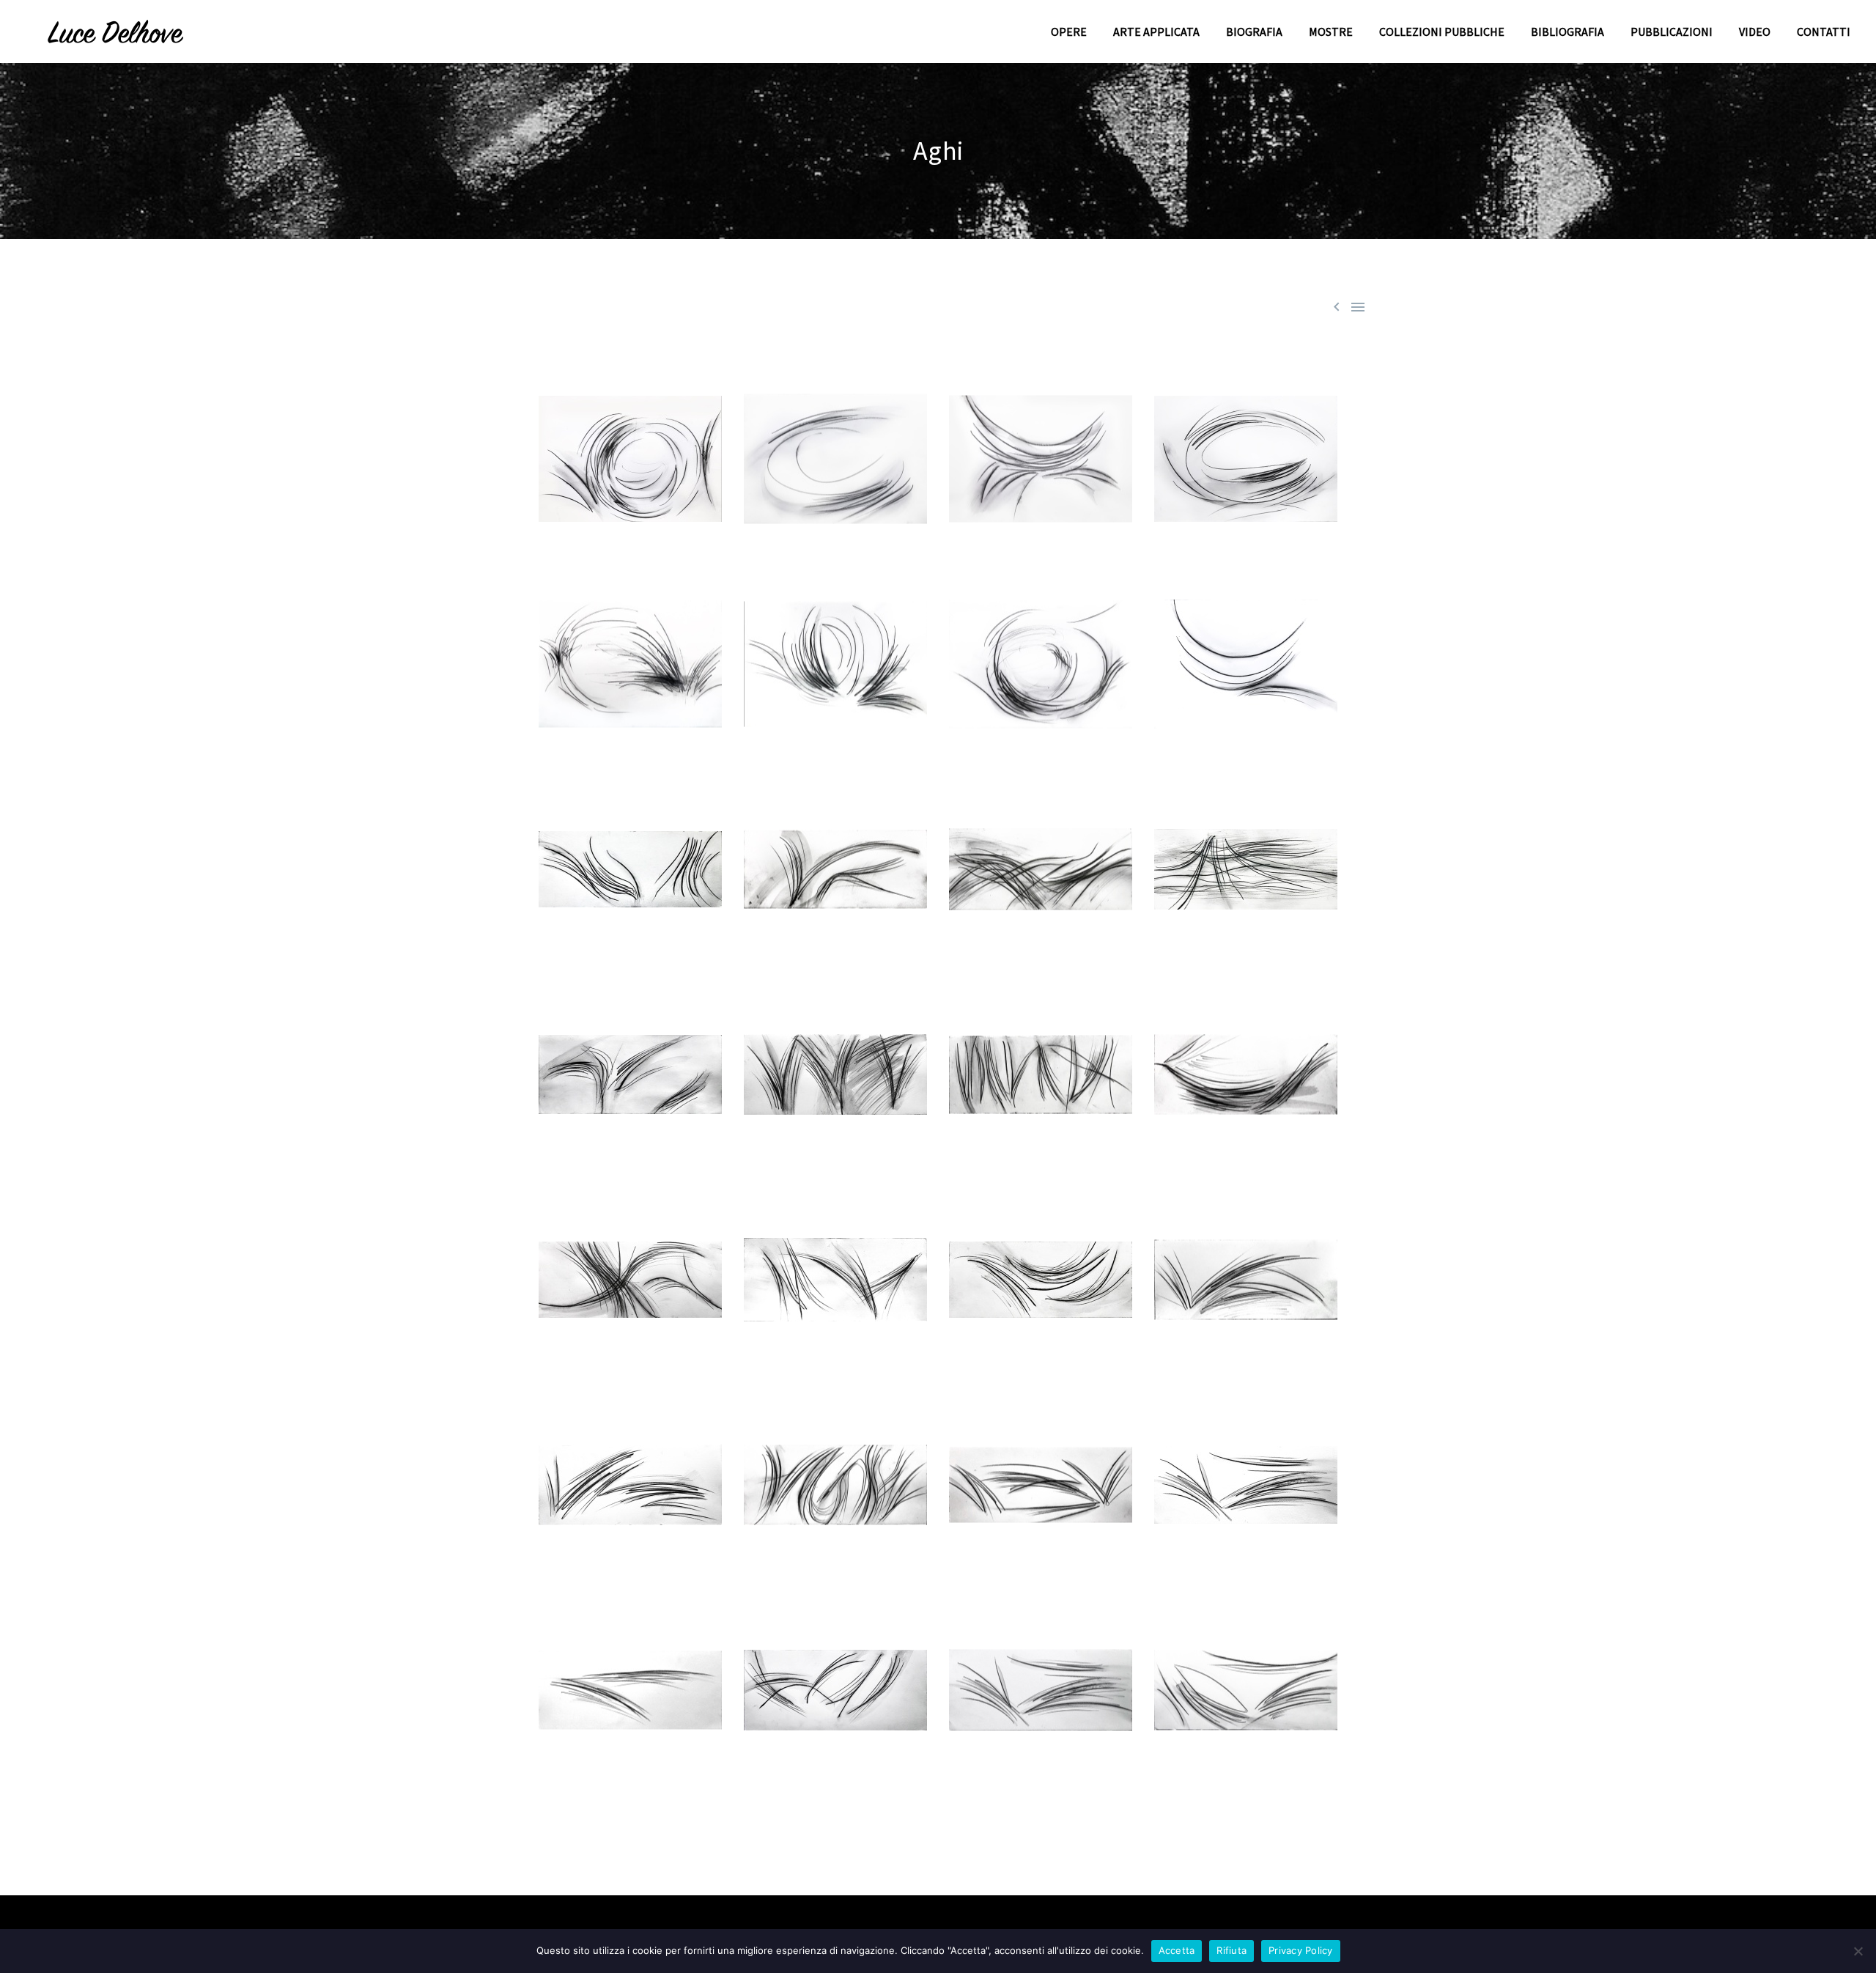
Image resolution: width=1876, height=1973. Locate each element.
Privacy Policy (1301, 1950)
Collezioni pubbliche (1442, 32)
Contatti (1824, 32)
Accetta (1177, 1950)
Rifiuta (1231, 1950)
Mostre (1331, 32)
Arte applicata (1156, 32)
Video (1755, 32)
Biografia (1254, 32)
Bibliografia (1567, 32)
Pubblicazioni (1672, 32)
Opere (1069, 32)
